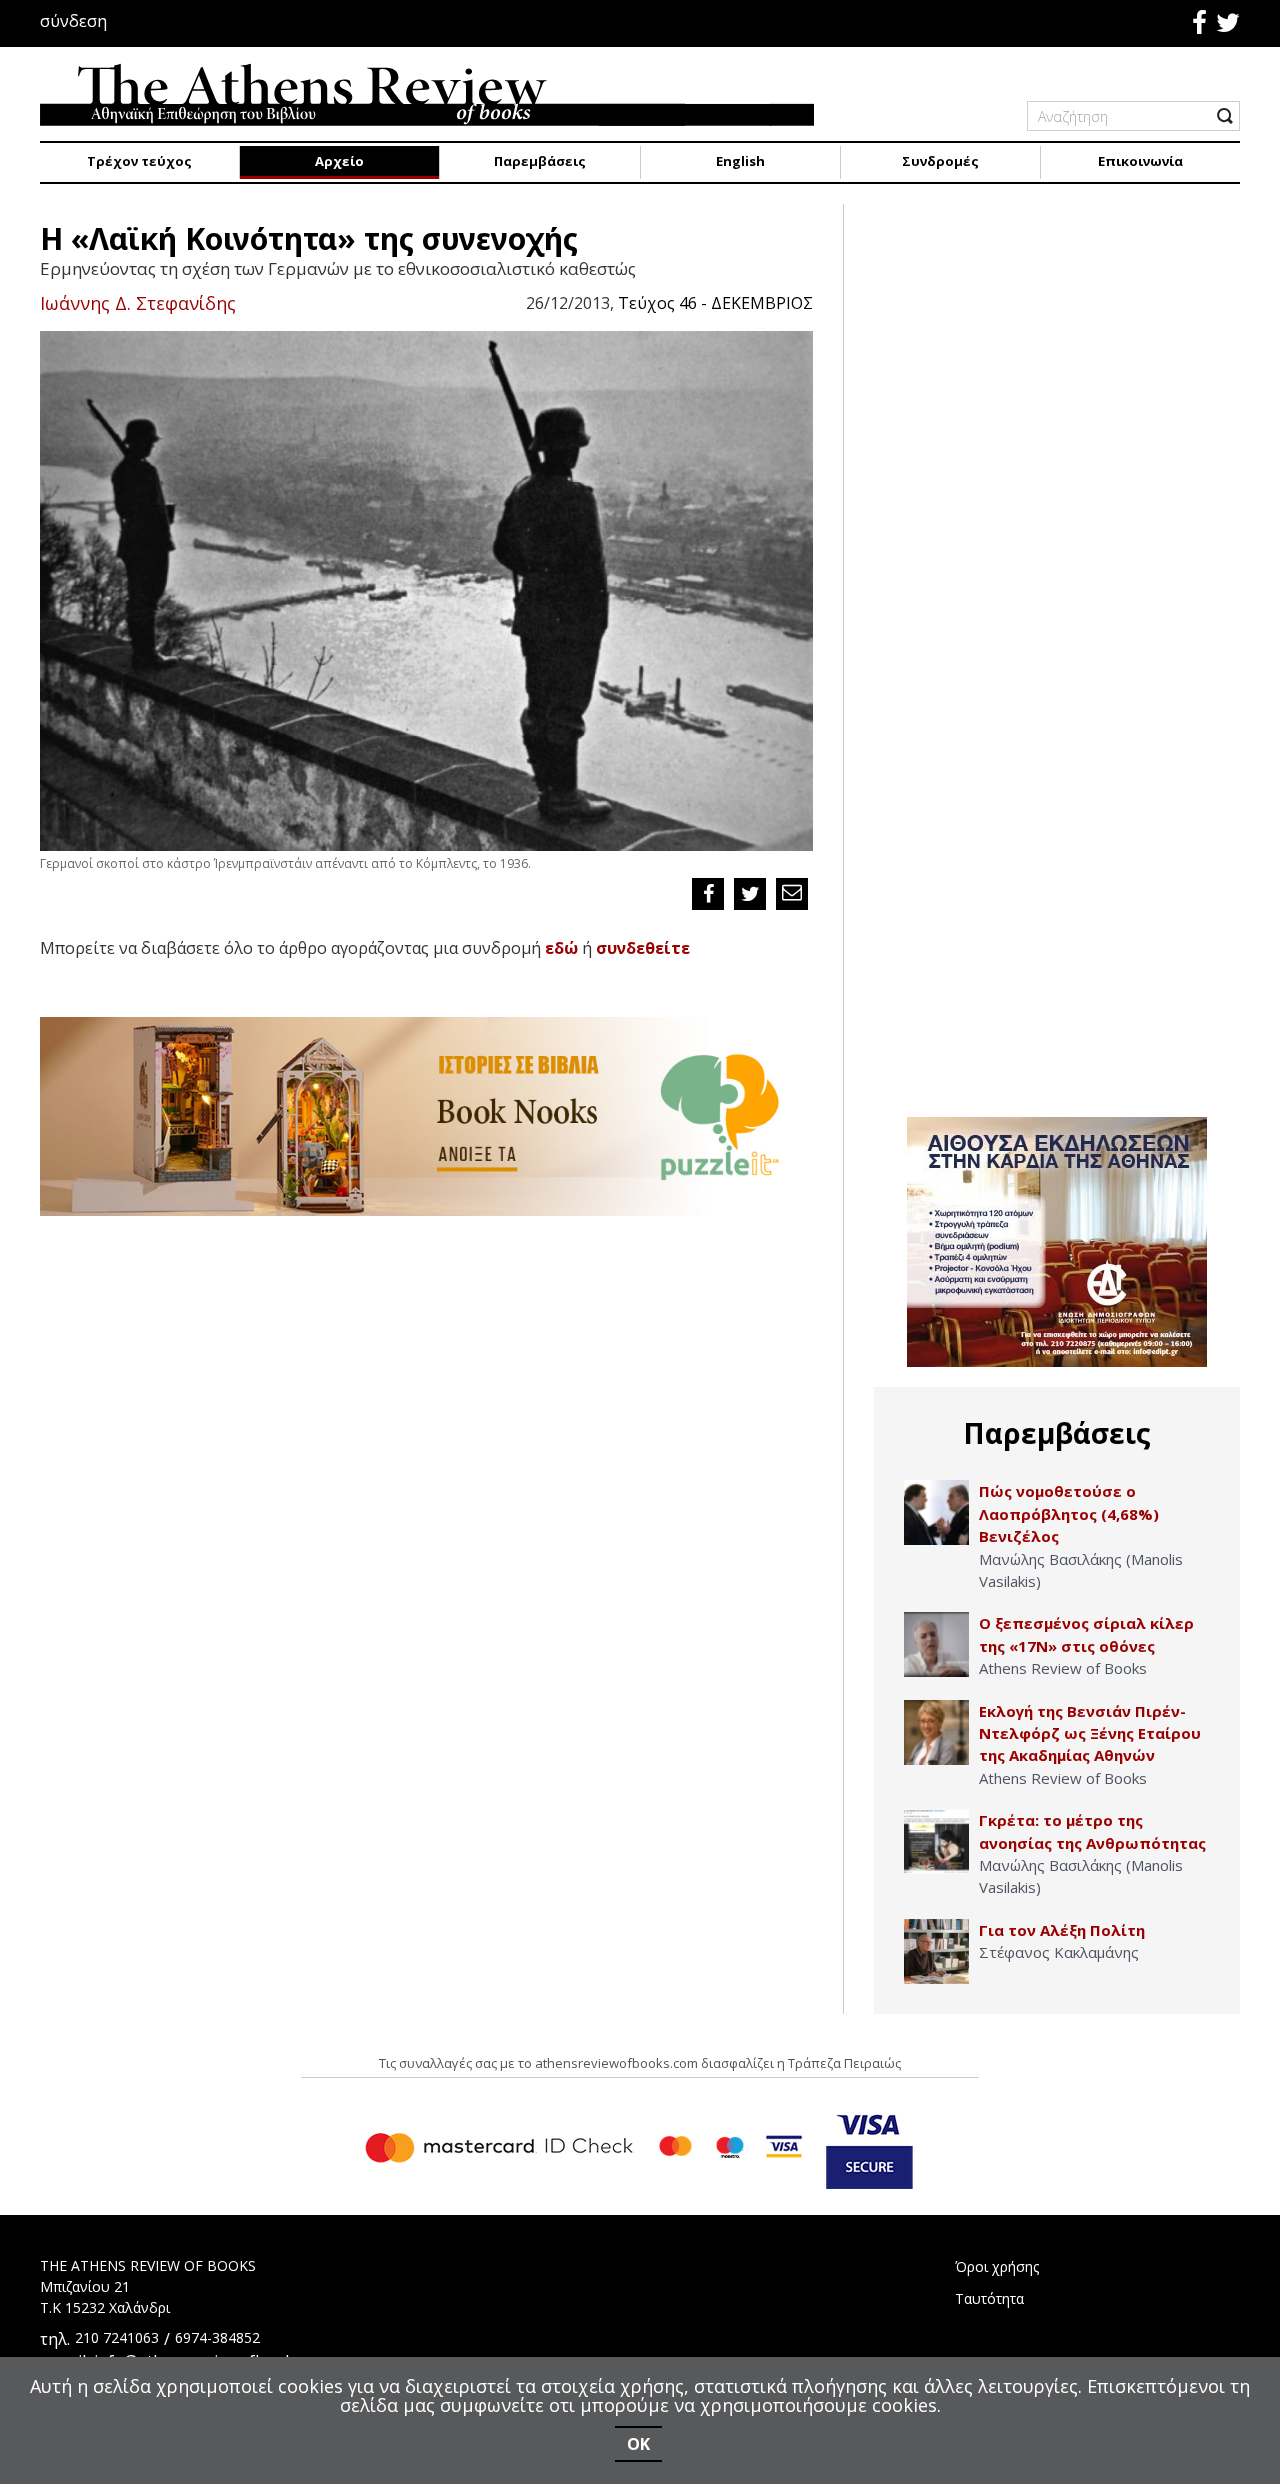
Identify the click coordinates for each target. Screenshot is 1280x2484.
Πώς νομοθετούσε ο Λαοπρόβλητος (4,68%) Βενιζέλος (1069, 1513)
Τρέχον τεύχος (139, 161)
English (740, 161)
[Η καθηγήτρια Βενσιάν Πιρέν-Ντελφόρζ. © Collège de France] (936, 1732)
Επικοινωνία (1140, 161)
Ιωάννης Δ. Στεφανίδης (138, 303)
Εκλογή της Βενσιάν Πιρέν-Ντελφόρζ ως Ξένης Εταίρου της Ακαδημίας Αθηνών (1090, 1733)
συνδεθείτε (643, 948)
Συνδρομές (940, 161)
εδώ (561, 948)
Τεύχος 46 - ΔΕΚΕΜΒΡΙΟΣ (715, 303)
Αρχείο (339, 161)
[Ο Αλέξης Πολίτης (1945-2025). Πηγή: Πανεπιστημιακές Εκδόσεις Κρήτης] (936, 1951)
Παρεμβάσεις (540, 161)
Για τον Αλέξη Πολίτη (1062, 1930)
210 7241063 (117, 2337)
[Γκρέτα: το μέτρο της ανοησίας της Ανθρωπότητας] (936, 1841)
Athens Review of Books (1063, 1668)
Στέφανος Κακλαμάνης (1059, 1952)
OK (638, 2444)
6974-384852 (217, 2337)
